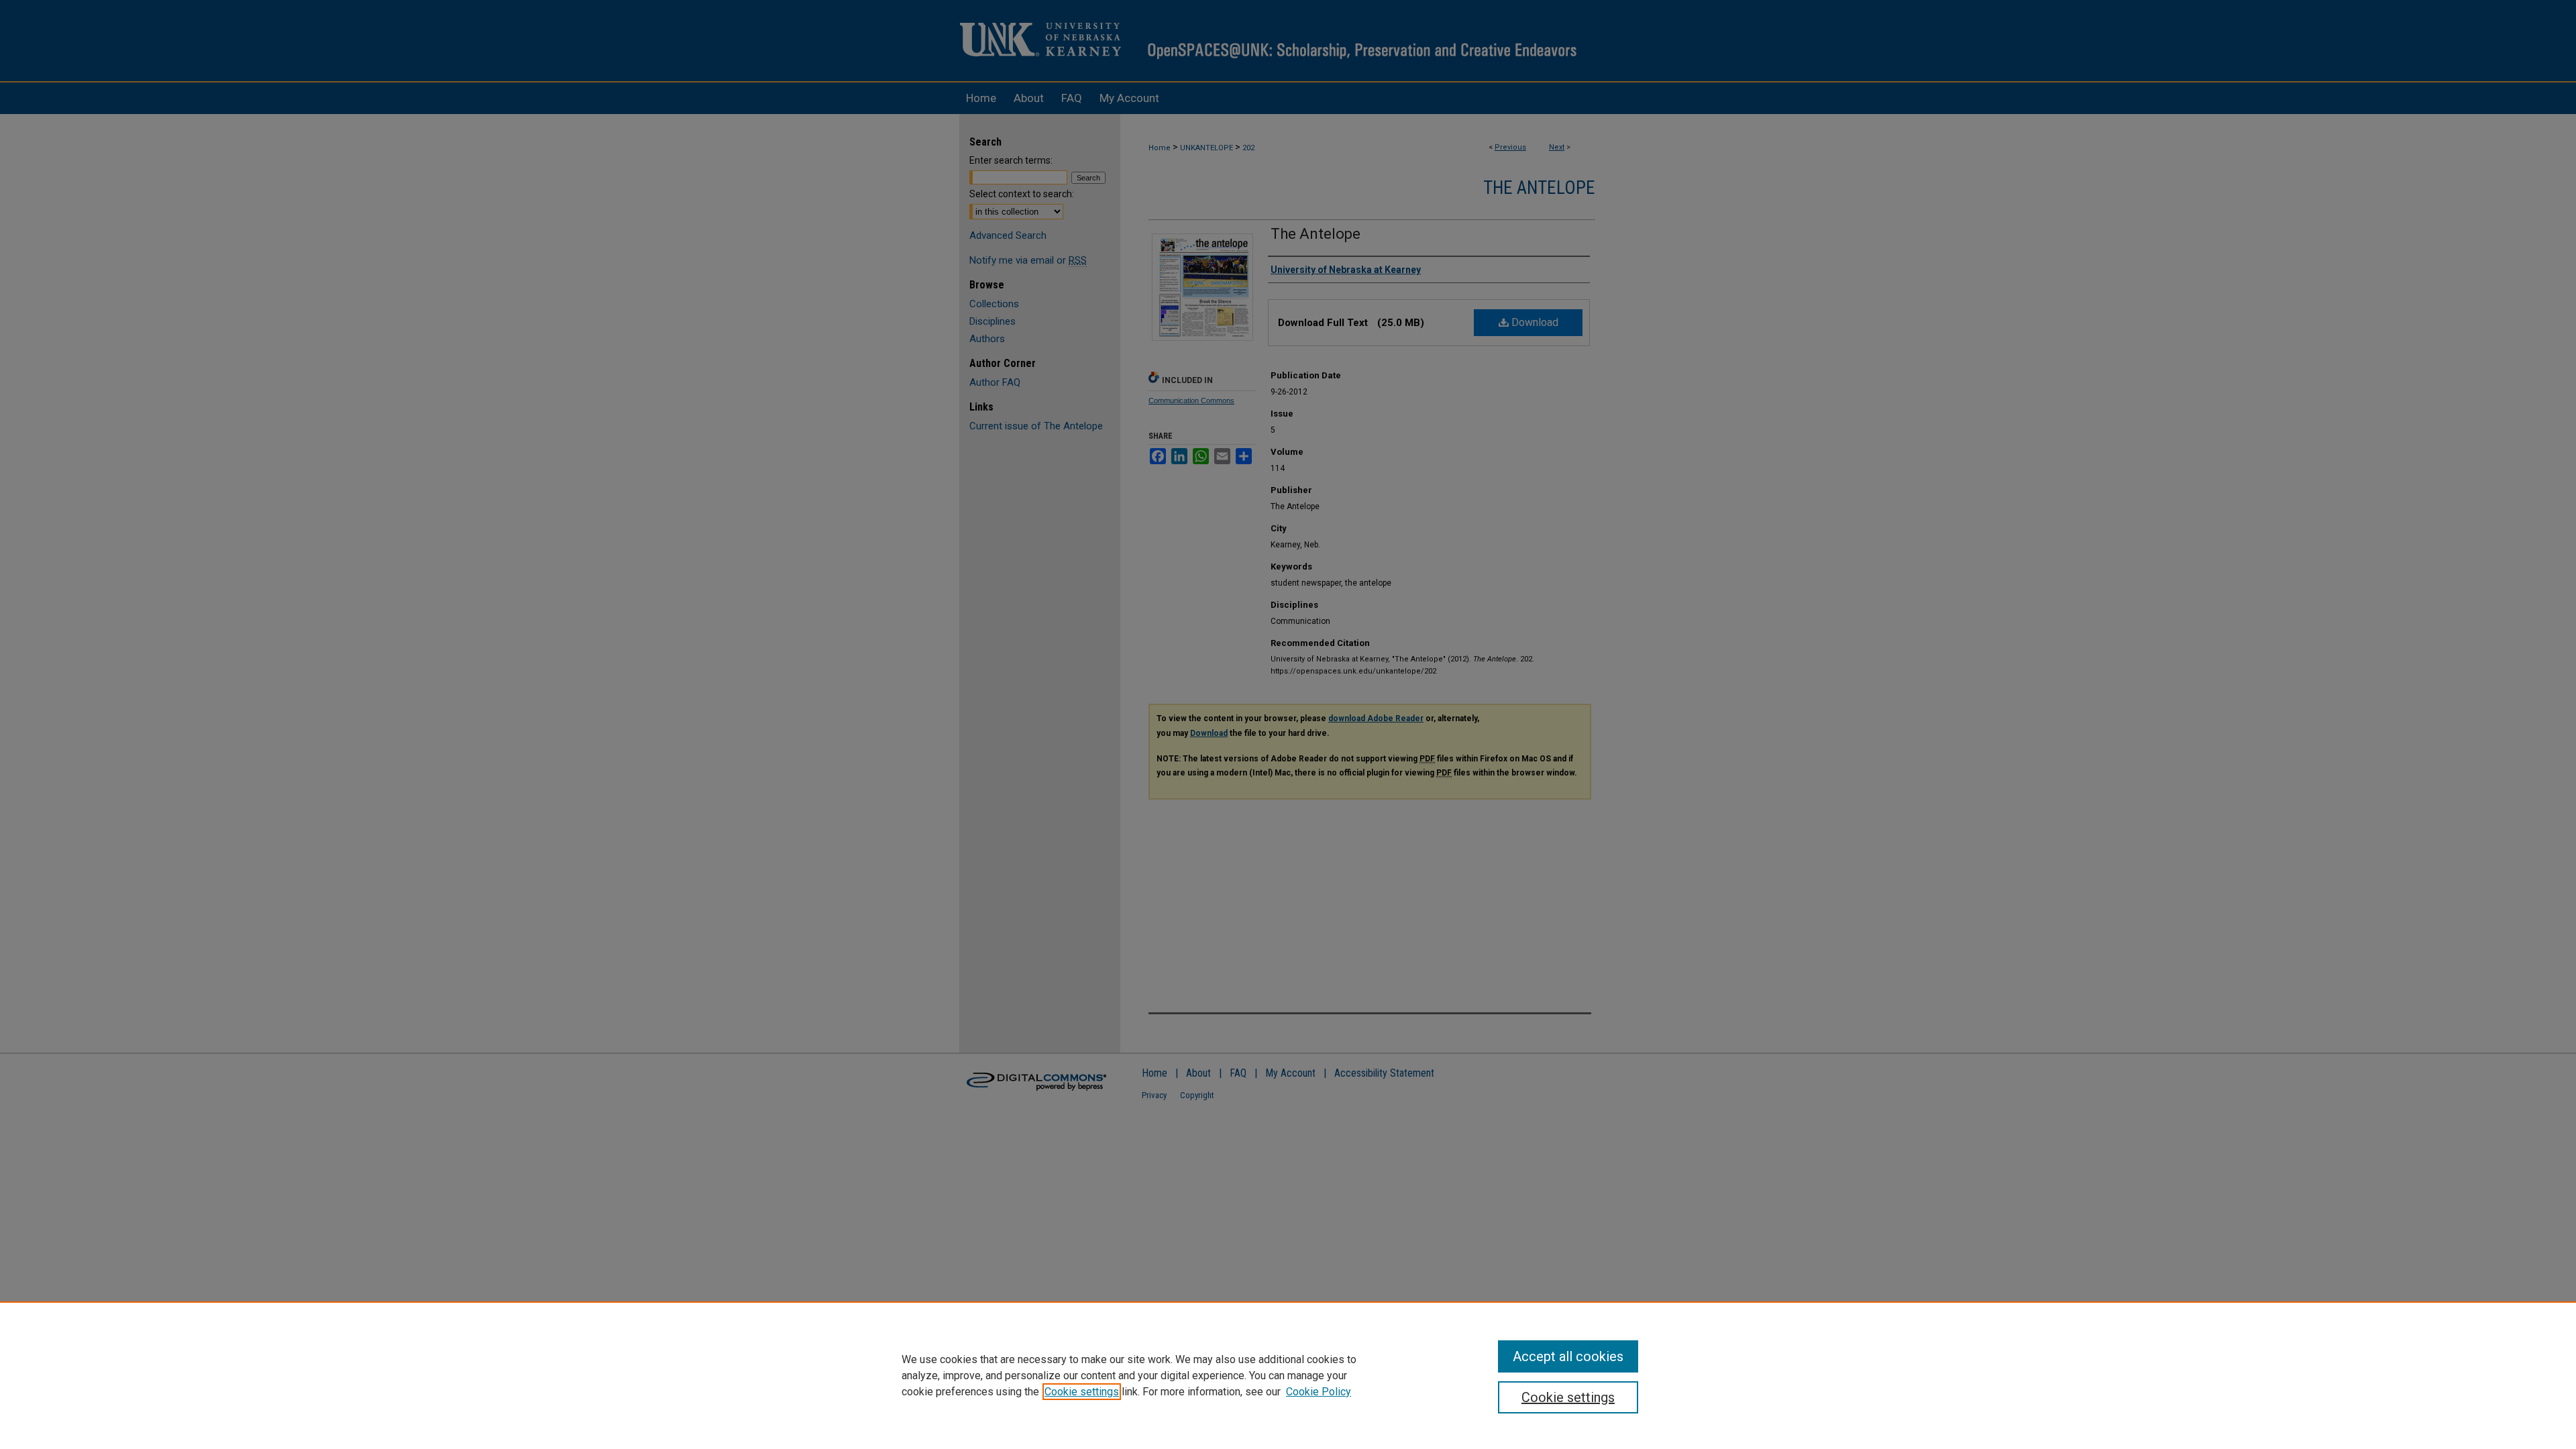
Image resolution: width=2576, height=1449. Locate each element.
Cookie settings (1082, 1392)
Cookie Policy (1319, 1392)
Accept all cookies (1568, 1356)
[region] (1288, 1375)
